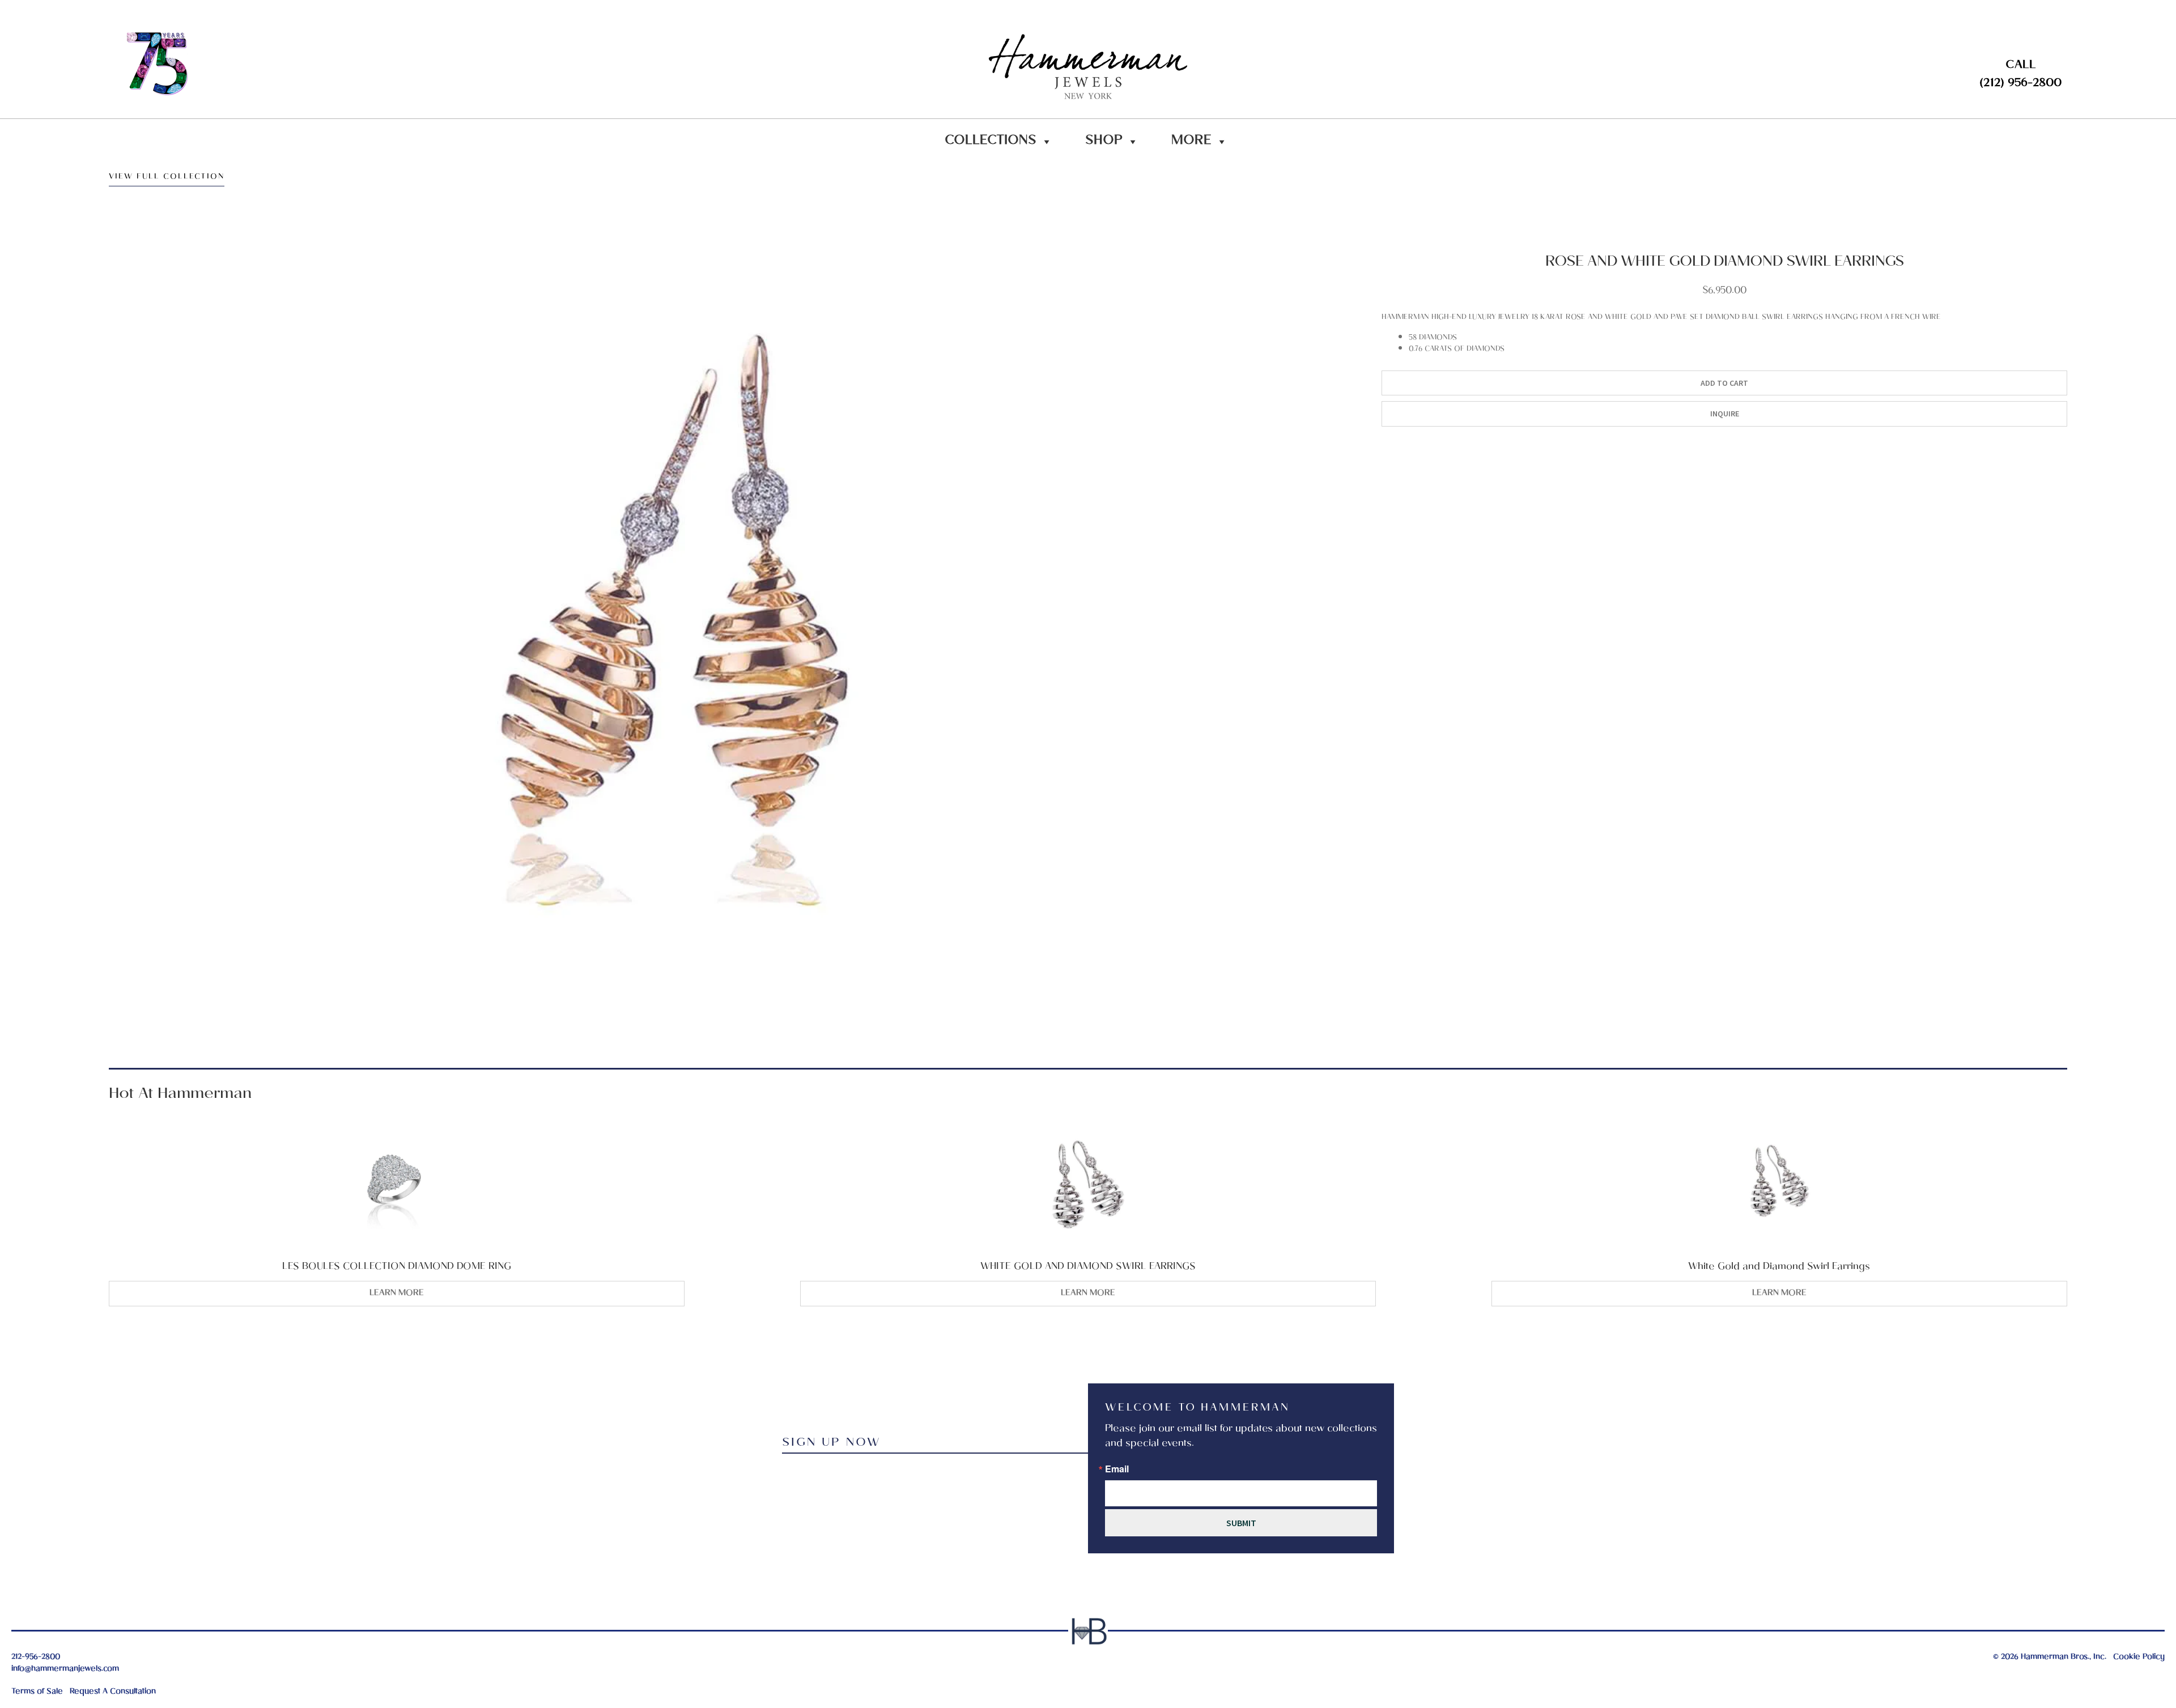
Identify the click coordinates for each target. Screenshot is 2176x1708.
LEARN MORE (397, 1293)
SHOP (1104, 142)
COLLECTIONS (991, 142)
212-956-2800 (36, 1657)
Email (1117, 1469)
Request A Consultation (113, 1692)
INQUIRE (1725, 414)
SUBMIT (1241, 1523)
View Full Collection (167, 178)
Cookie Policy (2139, 1657)
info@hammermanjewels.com (65, 1669)
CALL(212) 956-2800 (2020, 75)
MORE (1191, 142)
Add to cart (1724, 383)
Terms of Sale (37, 1692)
